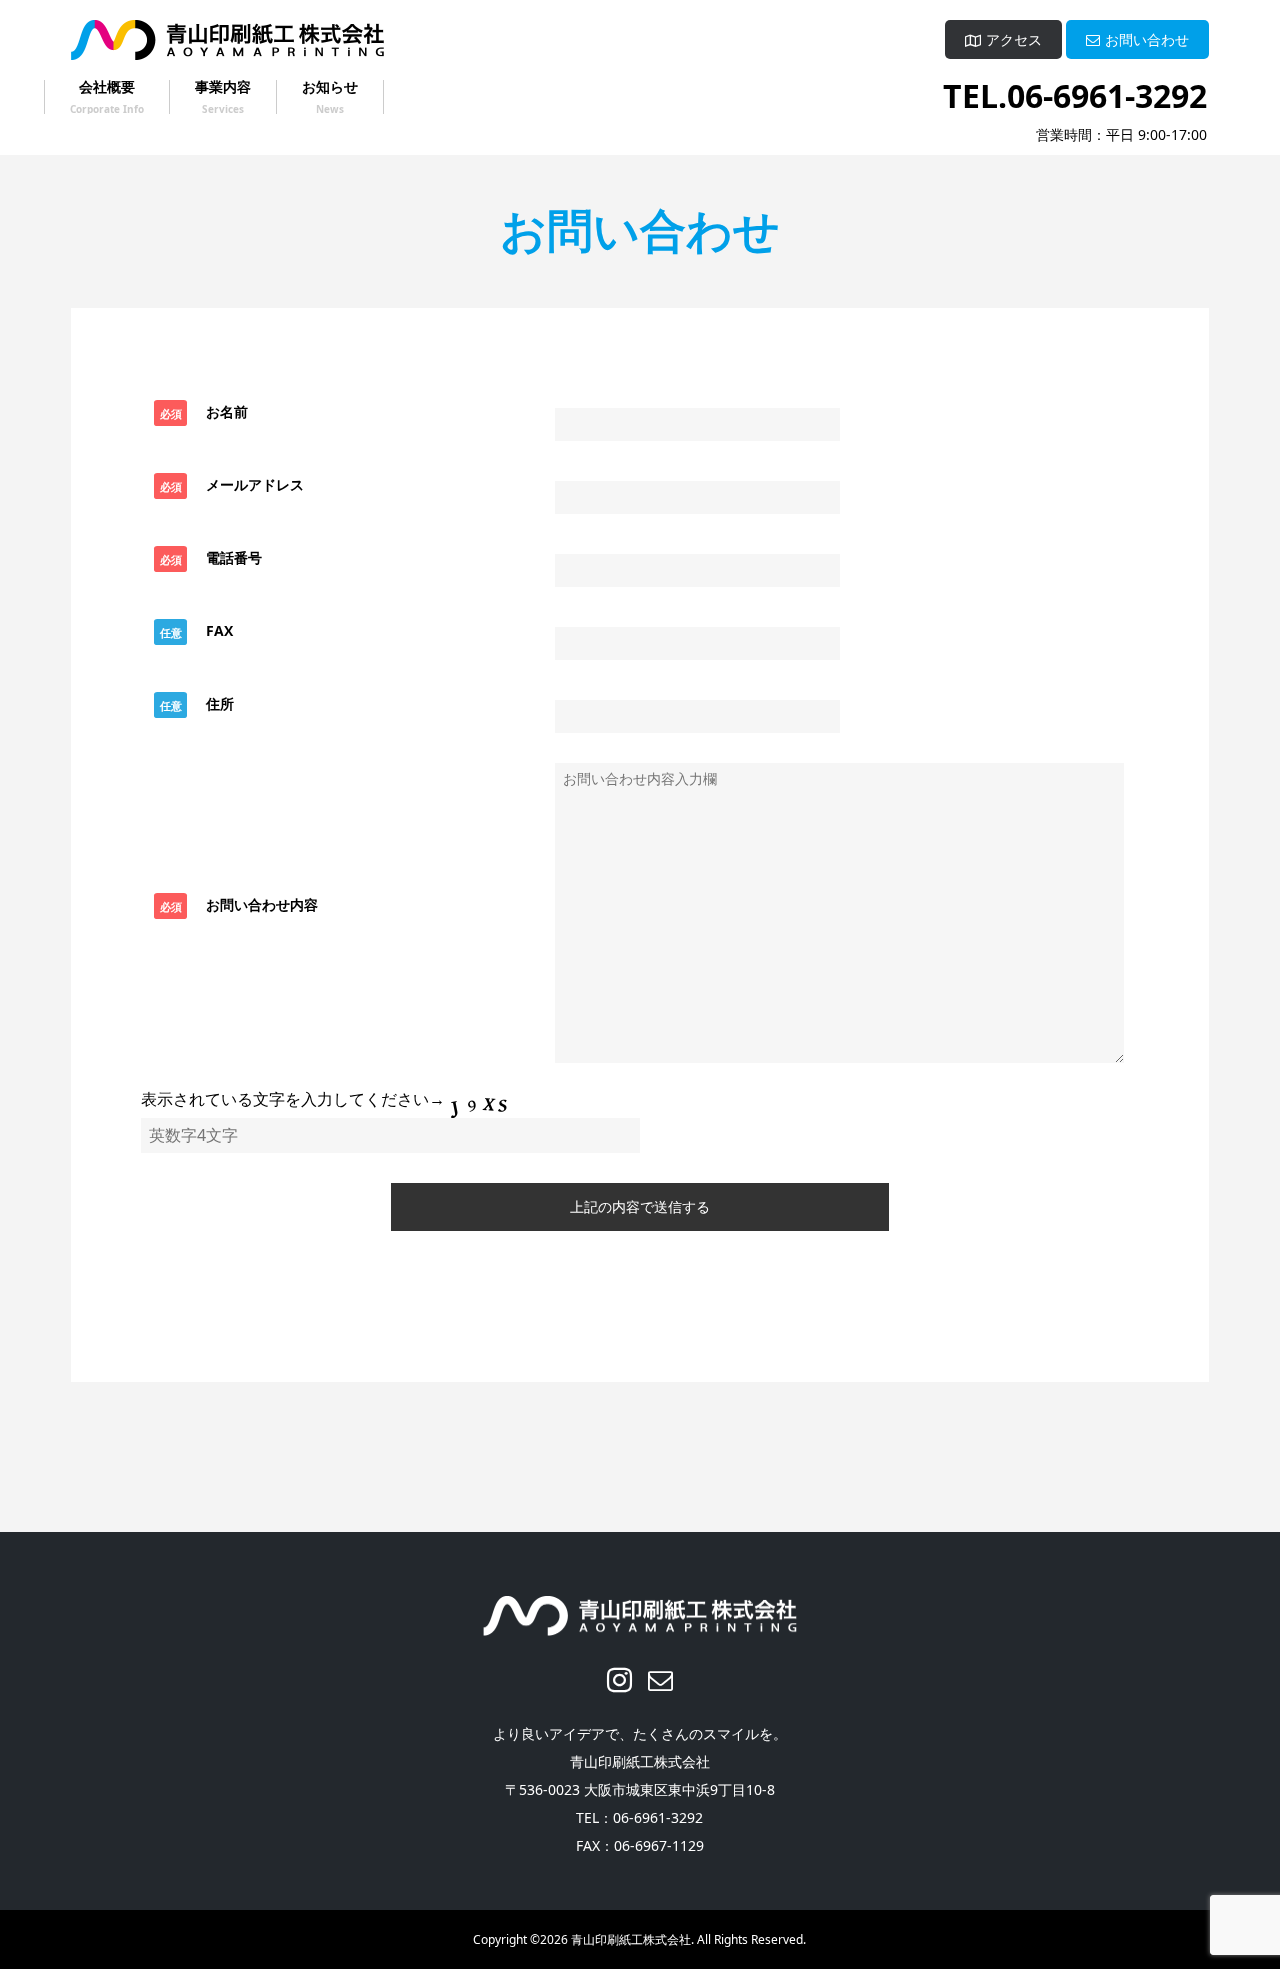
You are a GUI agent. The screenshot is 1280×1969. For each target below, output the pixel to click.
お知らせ (330, 88)
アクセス (1014, 40)
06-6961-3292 (1107, 95)
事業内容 (223, 87)
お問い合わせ (1147, 40)
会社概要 (107, 88)
